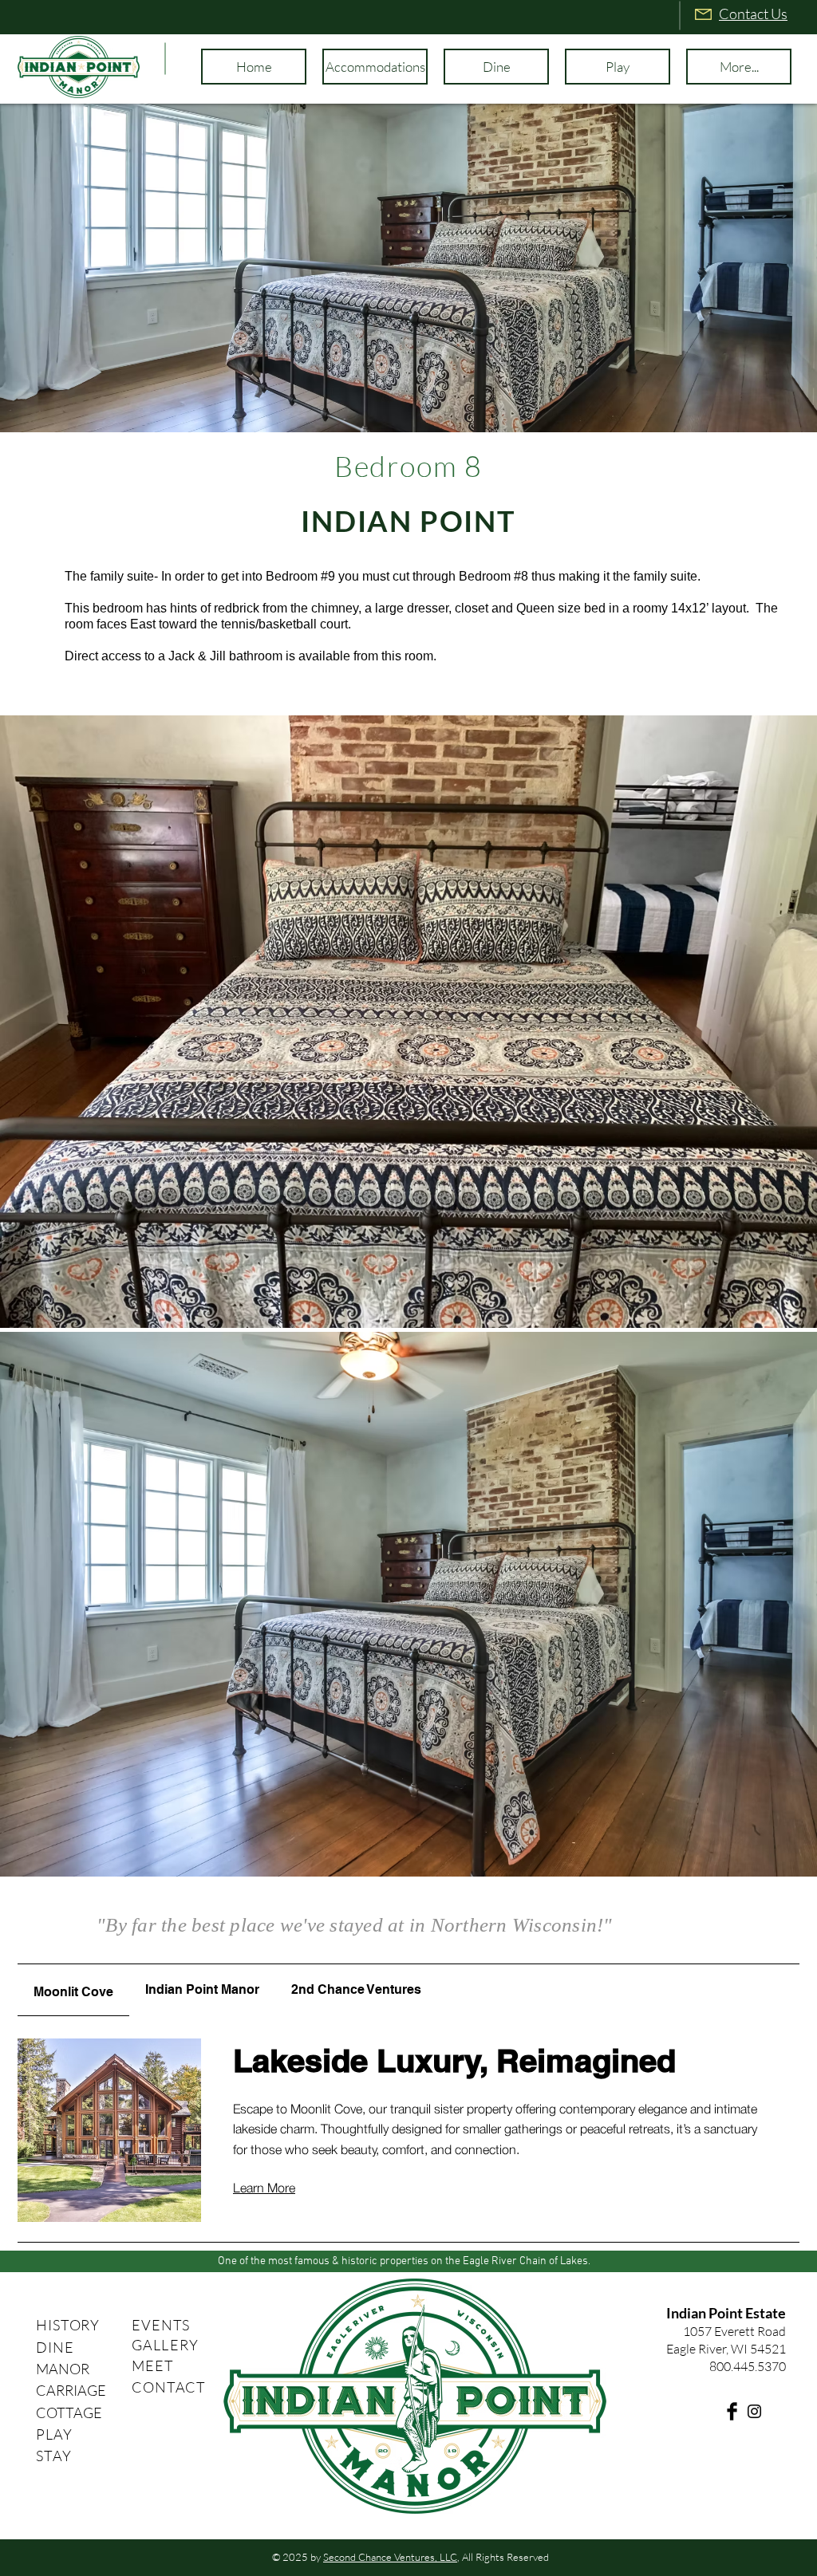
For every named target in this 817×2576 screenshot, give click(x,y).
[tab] (73, 1990)
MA (47, 2369)
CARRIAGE (71, 2390)
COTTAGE (69, 2413)
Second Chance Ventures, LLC (390, 2557)
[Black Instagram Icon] (754, 2411)
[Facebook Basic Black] (732, 2411)
